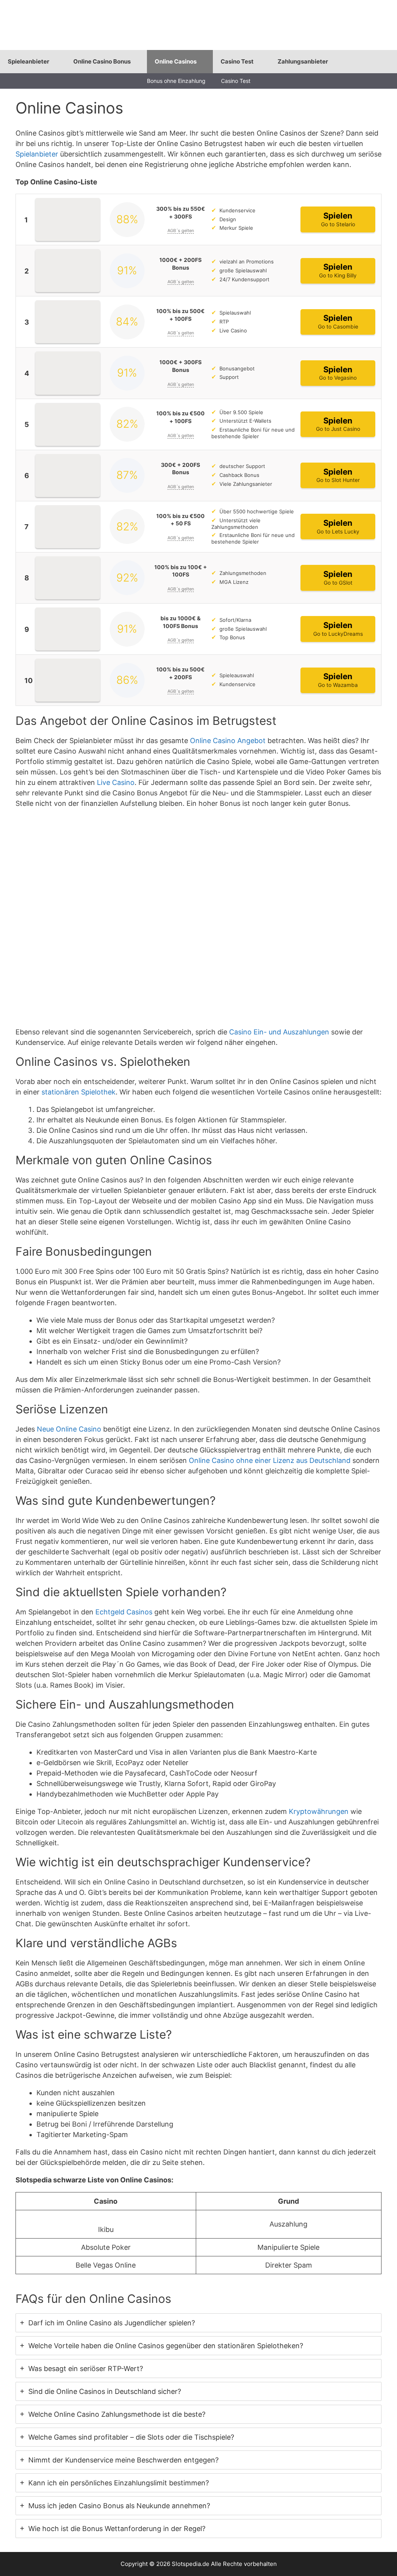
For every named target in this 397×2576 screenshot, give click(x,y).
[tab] (198, 2323)
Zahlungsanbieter (303, 61)
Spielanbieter (37, 154)
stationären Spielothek (79, 1092)
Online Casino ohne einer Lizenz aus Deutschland (270, 1460)
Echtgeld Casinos (124, 1612)
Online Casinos (176, 61)
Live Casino (116, 782)
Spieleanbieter (28, 61)
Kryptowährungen (319, 1811)
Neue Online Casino (69, 1429)
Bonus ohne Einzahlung (176, 81)
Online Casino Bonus (102, 61)
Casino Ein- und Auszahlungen (279, 1032)
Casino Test (237, 61)
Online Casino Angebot (228, 741)
